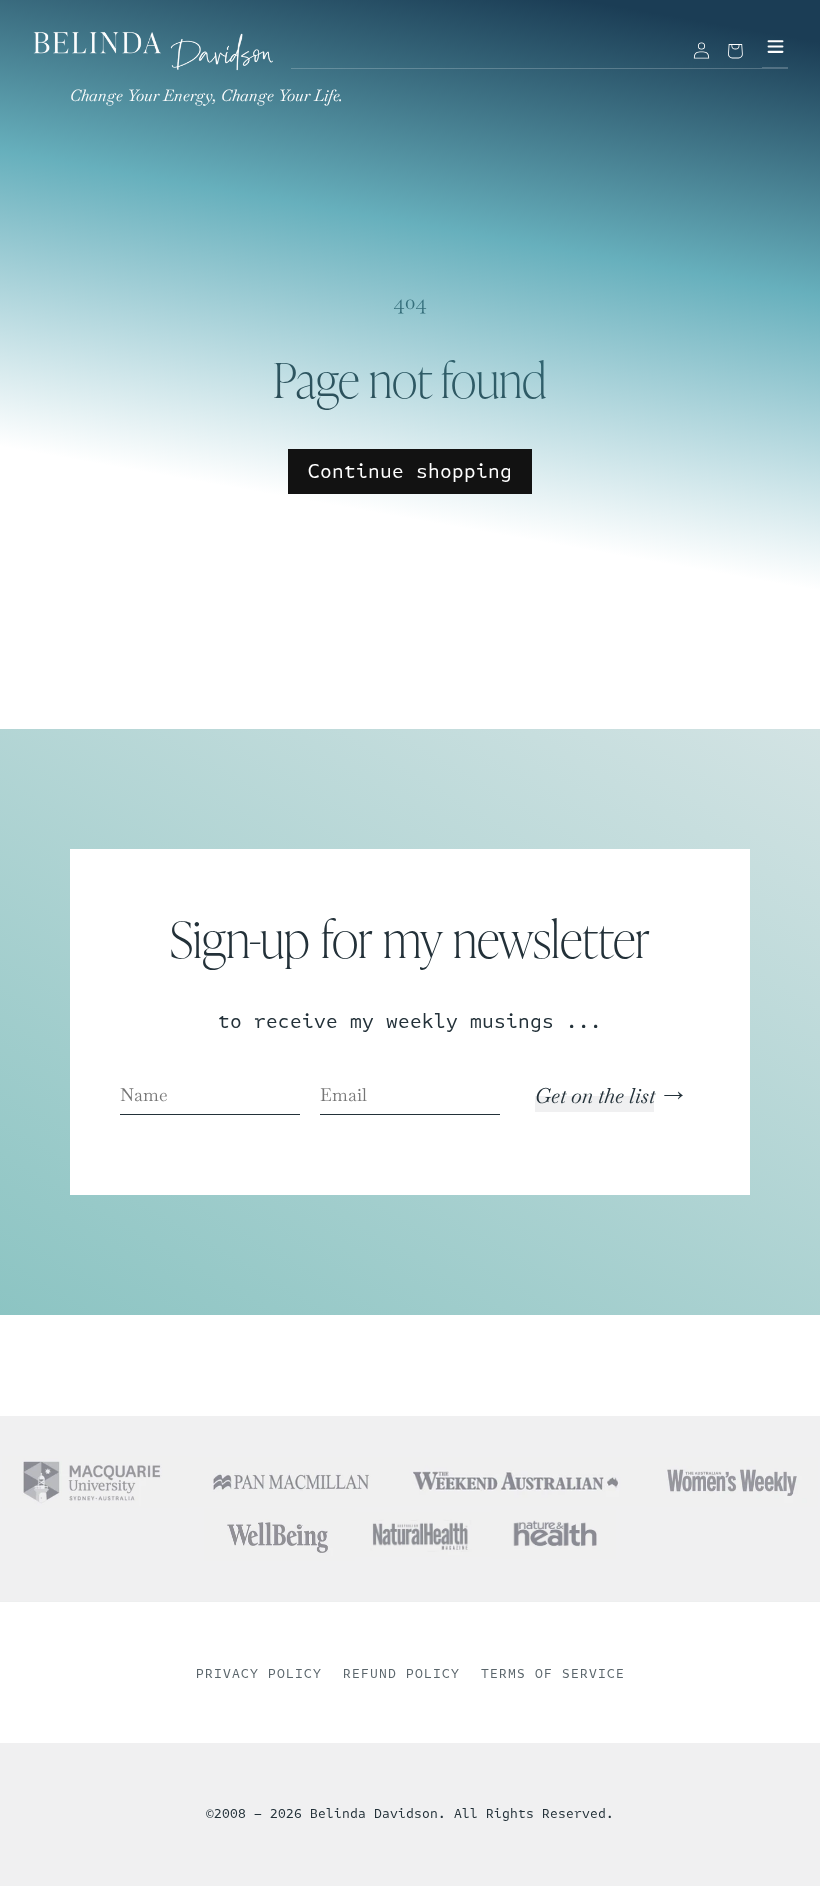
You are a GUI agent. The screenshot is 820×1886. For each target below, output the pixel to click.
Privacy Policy (259, 1674)
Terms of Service (553, 1674)
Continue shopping (410, 471)
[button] (735, 51)
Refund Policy (401, 1674)
